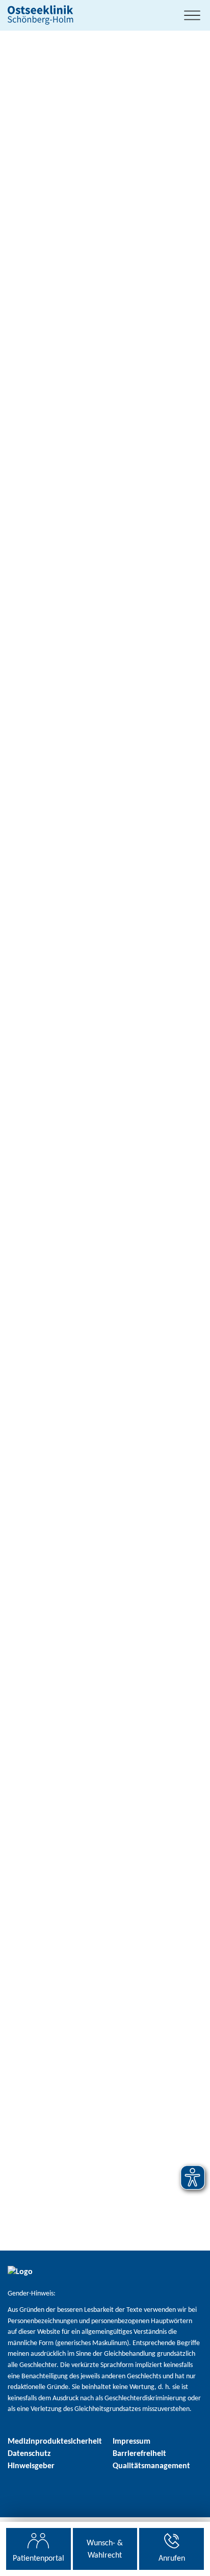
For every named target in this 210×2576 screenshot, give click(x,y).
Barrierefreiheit (139, 2454)
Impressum (132, 2442)
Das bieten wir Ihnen (52, 827)
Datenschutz (29, 2454)
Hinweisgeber (31, 2466)
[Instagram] (15, 2490)
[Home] (43, 15)
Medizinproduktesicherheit (55, 2442)
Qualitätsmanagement (151, 2466)
